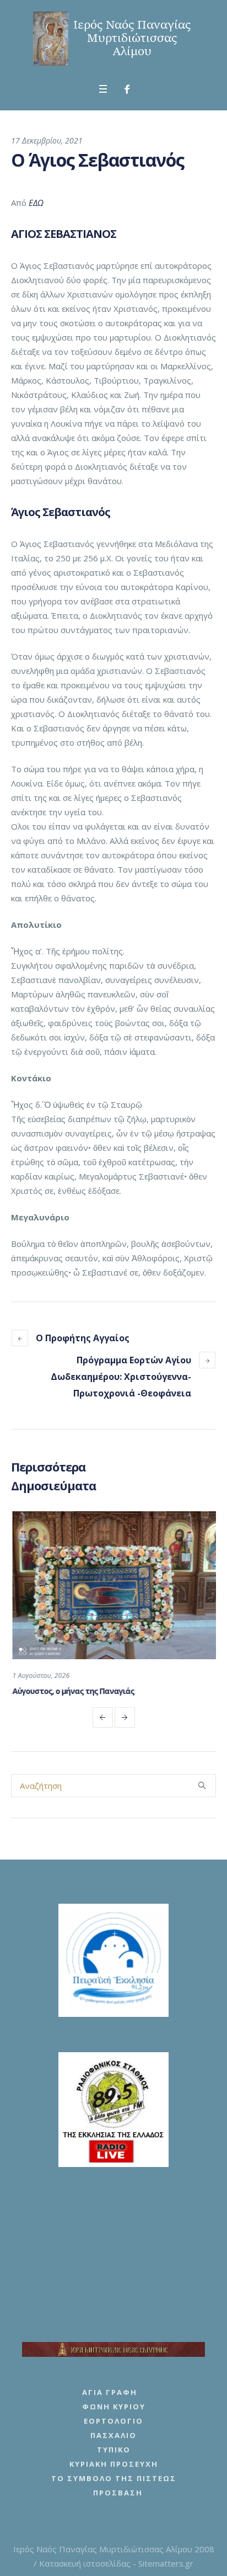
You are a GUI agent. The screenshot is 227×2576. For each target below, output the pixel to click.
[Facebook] (127, 89)
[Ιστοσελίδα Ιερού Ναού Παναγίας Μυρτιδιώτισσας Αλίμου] (113, 39)
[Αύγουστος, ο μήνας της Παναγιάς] (113, 1585)
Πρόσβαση (118, 2493)
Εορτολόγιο (113, 2421)
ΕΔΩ (36, 203)
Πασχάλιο (113, 2435)
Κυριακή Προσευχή (114, 2464)
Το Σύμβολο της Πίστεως (114, 2478)
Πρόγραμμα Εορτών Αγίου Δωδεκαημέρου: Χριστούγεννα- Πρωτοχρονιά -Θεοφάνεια (121, 1377)
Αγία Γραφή (110, 2392)
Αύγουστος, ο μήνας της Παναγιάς (72, 1691)
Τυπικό (114, 2450)
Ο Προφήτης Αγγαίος (83, 1338)
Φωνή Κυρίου (114, 2407)
